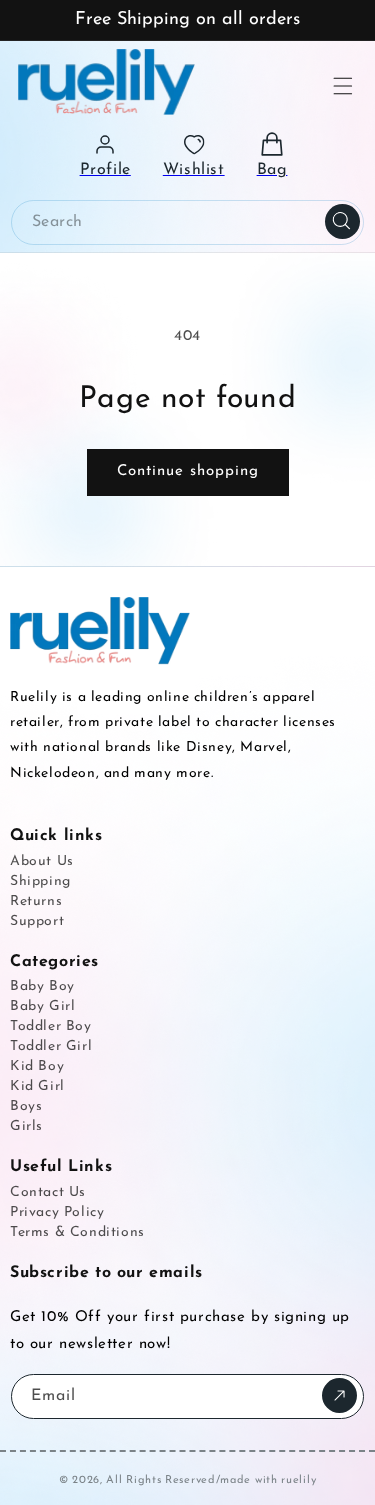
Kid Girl (37, 1086)
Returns (36, 901)
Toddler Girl (51, 1046)
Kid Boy (37, 1066)
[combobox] (187, 222)
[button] (343, 86)
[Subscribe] (339, 1395)
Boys (26, 1106)
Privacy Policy (57, 1212)
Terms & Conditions (77, 1232)
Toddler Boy (51, 1026)
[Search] (342, 222)
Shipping (40, 881)
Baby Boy (42, 986)
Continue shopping (188, 471)
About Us (42, 861)
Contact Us (48, 1192)
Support (37, 921)
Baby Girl (42, 1006)
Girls (26, 1126)
